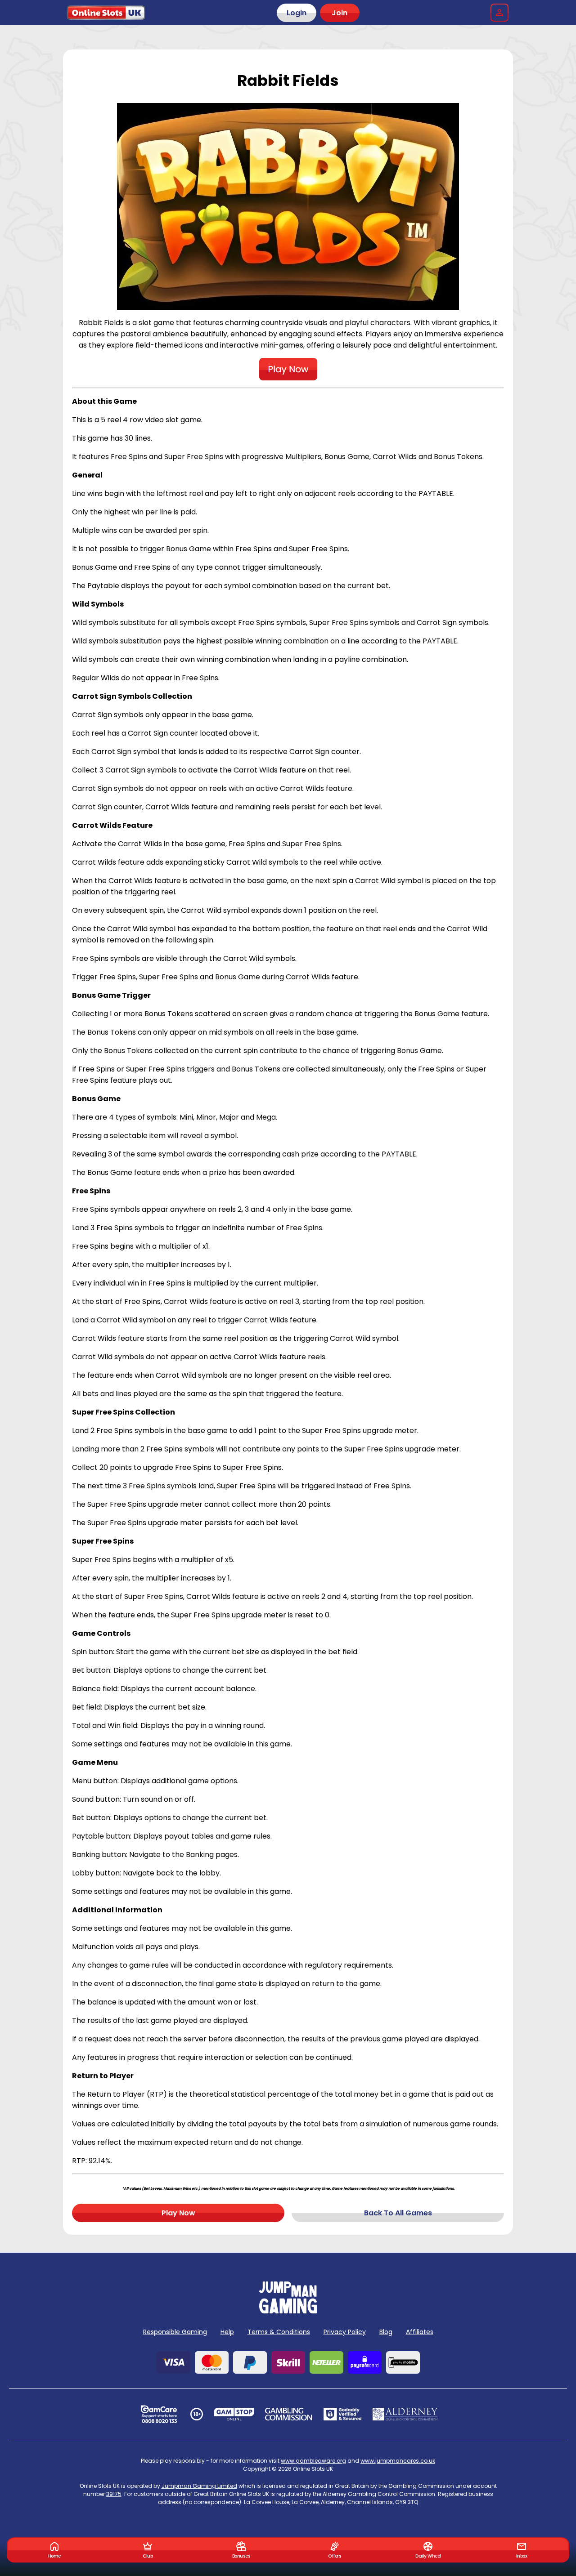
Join (340, 13)
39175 (114, 2494)
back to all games (398, 2213)
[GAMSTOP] (234, 2414)
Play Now (178, 2213)
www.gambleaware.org (313, 2461)
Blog (386, 2332)
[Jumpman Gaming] (288, 2311)
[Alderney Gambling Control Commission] (405, 2414)
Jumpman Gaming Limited (199, 2486)
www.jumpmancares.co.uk (398, 2461)
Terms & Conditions (279, 2332)
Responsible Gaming (175, 2332)
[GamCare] (159, 2414)
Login (297, 13)
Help (227, 2332)
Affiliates (420, 2332)
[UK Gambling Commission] (288, 2414)
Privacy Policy (345, 2332)
